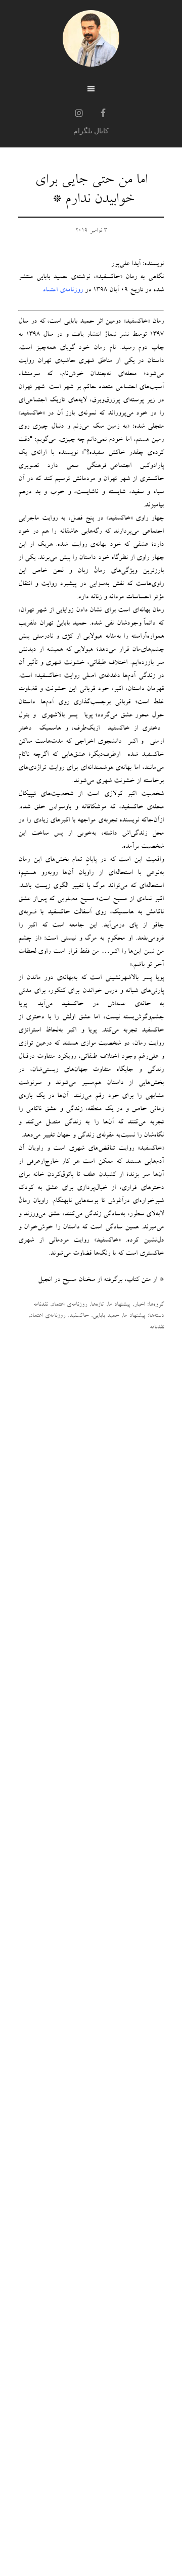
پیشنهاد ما (119, 1305)
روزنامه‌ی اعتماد (69, 1305)
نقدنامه (40, 1305)
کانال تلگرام (91, 131)
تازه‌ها (97, 1305)
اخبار (139, 1305)
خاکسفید (79, 1316)
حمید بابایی (106, 1316)
